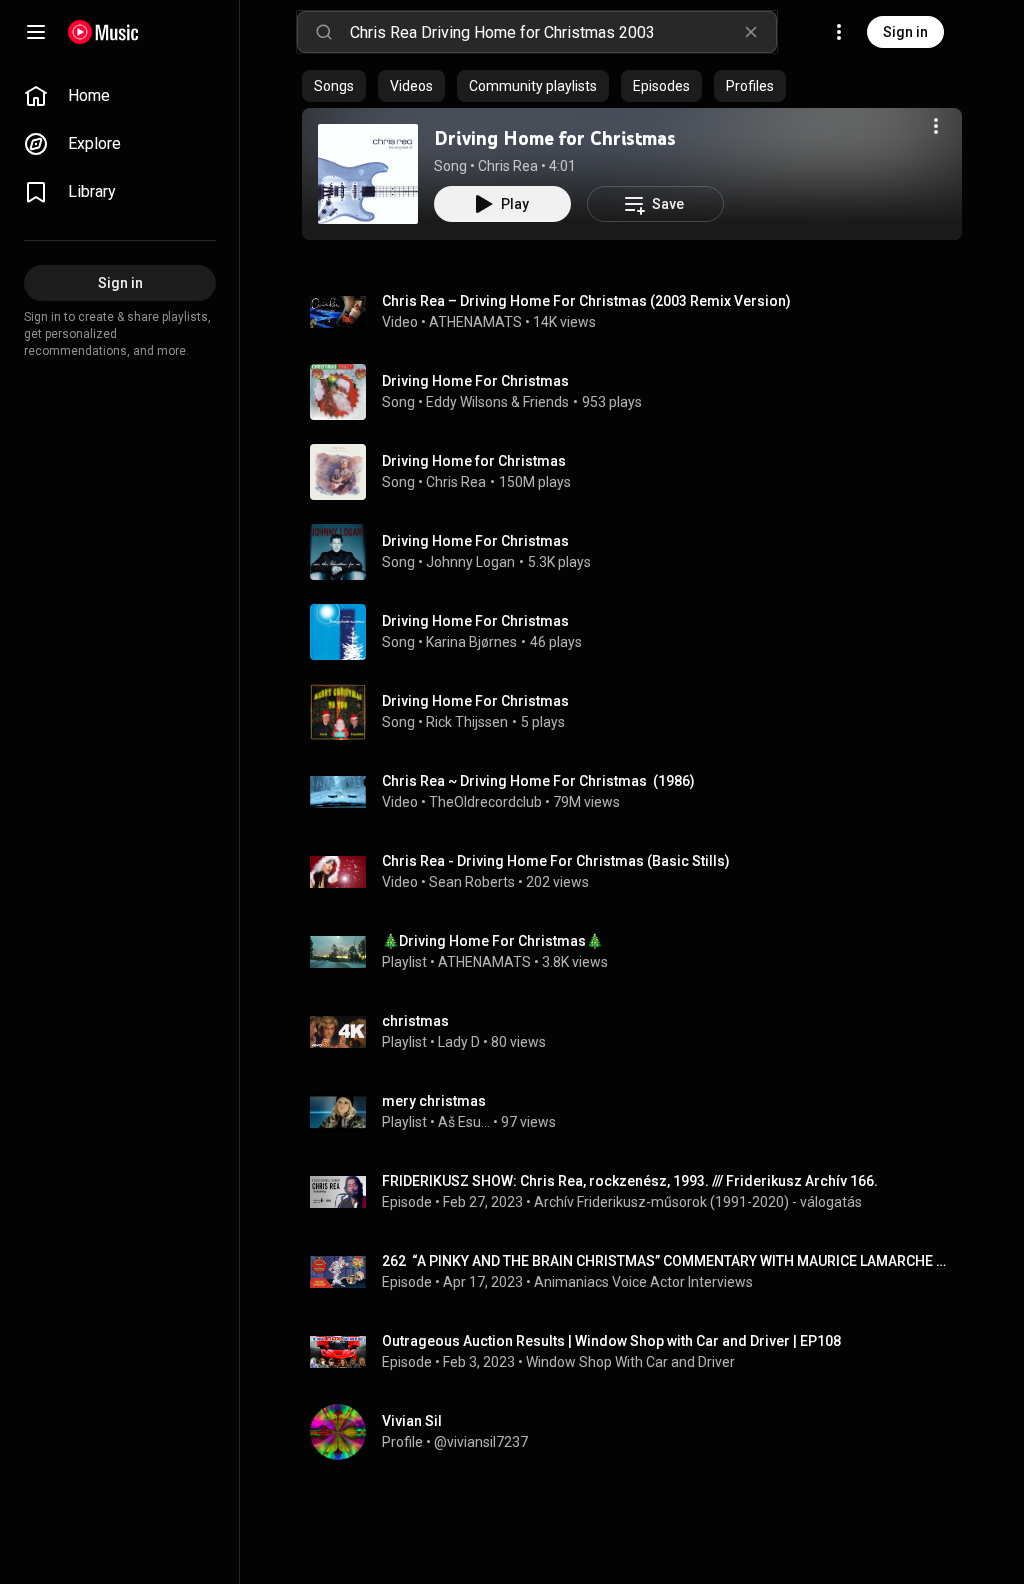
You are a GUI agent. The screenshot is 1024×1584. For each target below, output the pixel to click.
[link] (120, 96)
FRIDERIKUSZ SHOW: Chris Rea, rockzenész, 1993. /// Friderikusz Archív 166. (630, 1181)
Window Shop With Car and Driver (630, 1362)
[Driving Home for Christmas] (368, 174)
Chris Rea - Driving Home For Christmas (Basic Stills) (556, 861)
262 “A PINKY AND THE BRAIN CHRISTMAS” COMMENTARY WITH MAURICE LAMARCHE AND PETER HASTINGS (668, 1261)
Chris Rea (508, 166)
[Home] (103, 32)
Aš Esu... (464, 1122)
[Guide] (36, 32)
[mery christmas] (640, 1112)
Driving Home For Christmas (475, 381)
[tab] (334, 86)
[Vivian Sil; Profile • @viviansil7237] (640, 1432)
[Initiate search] (324, 32)
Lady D (459, 1042)
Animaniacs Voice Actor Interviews (643, 1282)
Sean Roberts (472, 882)
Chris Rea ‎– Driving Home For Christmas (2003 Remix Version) (586, 301)
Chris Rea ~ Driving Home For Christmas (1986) (538, 781)
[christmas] (640, 1032)
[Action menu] (936, 126)
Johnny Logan (470, 562)
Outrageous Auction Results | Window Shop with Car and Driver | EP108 (611, 1341)
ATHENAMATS (475, 322)
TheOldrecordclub (485, 802)
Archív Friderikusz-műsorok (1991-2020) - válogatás (698, 1202)
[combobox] (563, 32)
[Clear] (751, 32)
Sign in (905, 32)
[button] (368, 174)
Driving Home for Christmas (555, 138)
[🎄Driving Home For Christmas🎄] (640, 952)
